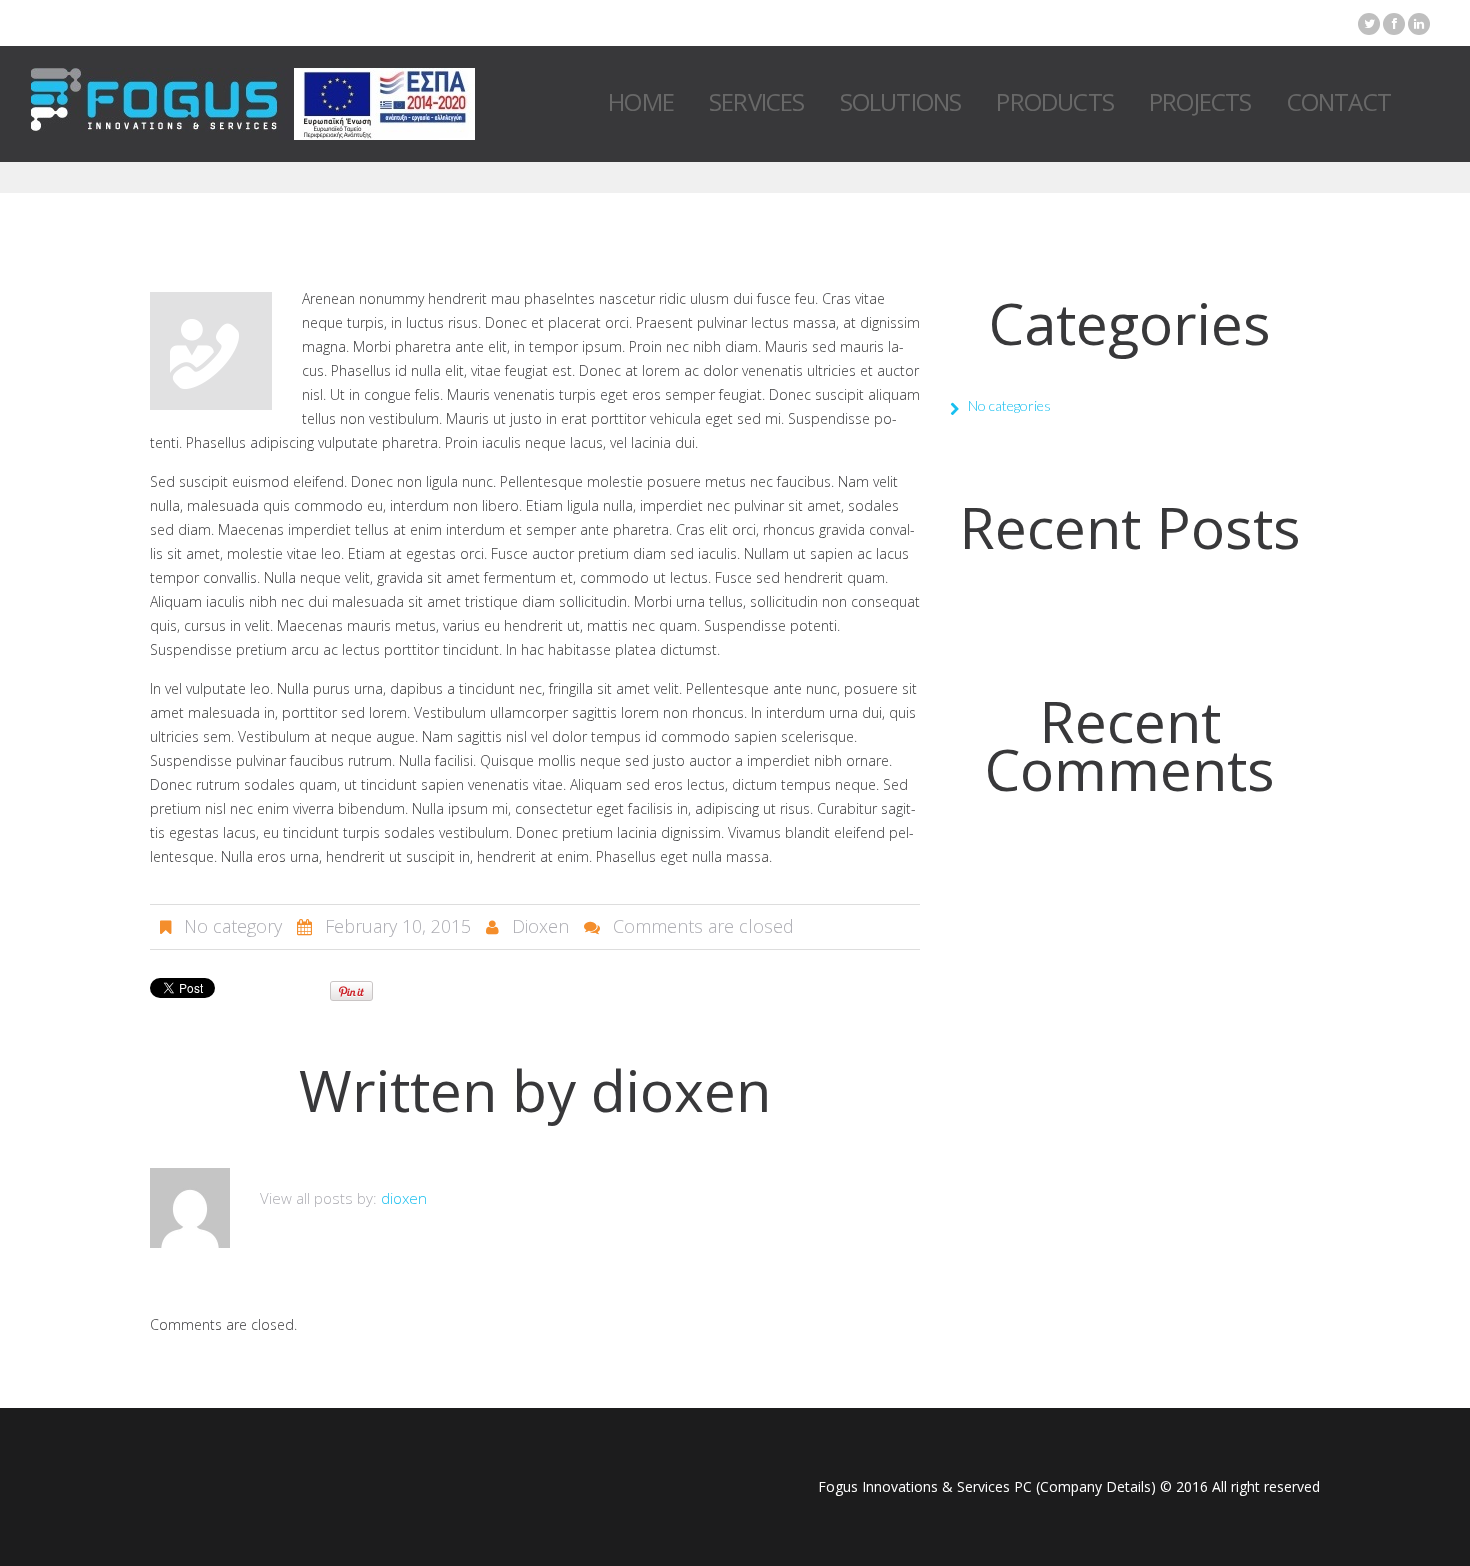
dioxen (540, 926)
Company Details (1095, 1486)
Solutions (901, 101)
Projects (1200, 101)
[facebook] (1394, 24)
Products (1055, 101)
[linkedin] (1419, 24)
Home (641, 101)
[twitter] (1369, 24)
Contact (1339, 101)
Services (757, 101)
